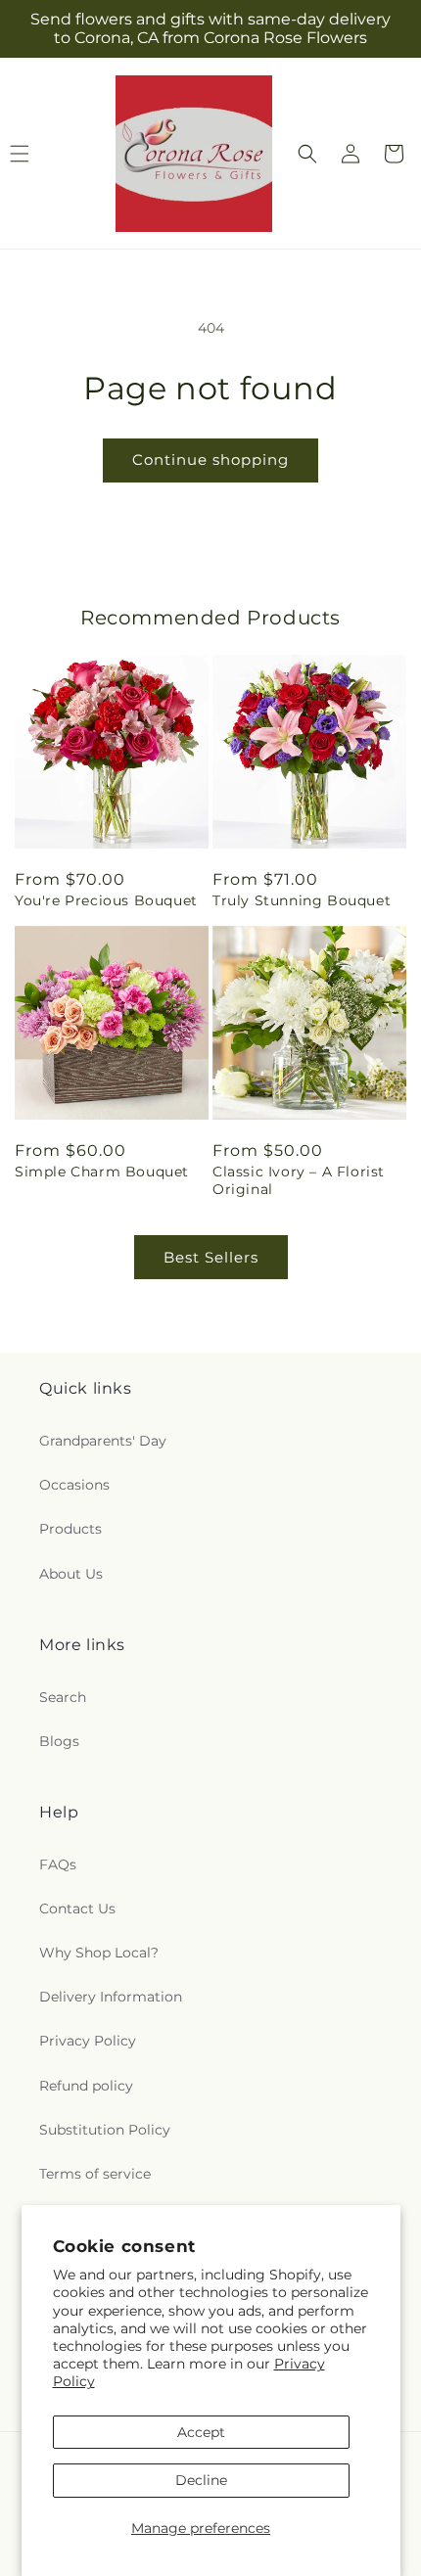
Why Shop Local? (99, 1953)
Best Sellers (211, 1257)
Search (63, 1697)
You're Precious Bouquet (106, 900)
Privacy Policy (88, 2041)
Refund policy (86, 2086)
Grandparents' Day (103, 1441)
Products (70, 1529)
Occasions (74, 1485)
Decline (201, 2480)
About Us (71, 1574)
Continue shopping (210, 460)
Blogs (59, 1741)
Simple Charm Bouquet (102, 1172)
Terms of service (95, 2174)
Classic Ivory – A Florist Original (299, 1180)
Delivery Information (111, 1997)
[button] (307, 154)
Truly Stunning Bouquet (302, 900)
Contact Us (77, 1909)
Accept (201, 2432)
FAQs (58, 1864)
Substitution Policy (105, 2130)
